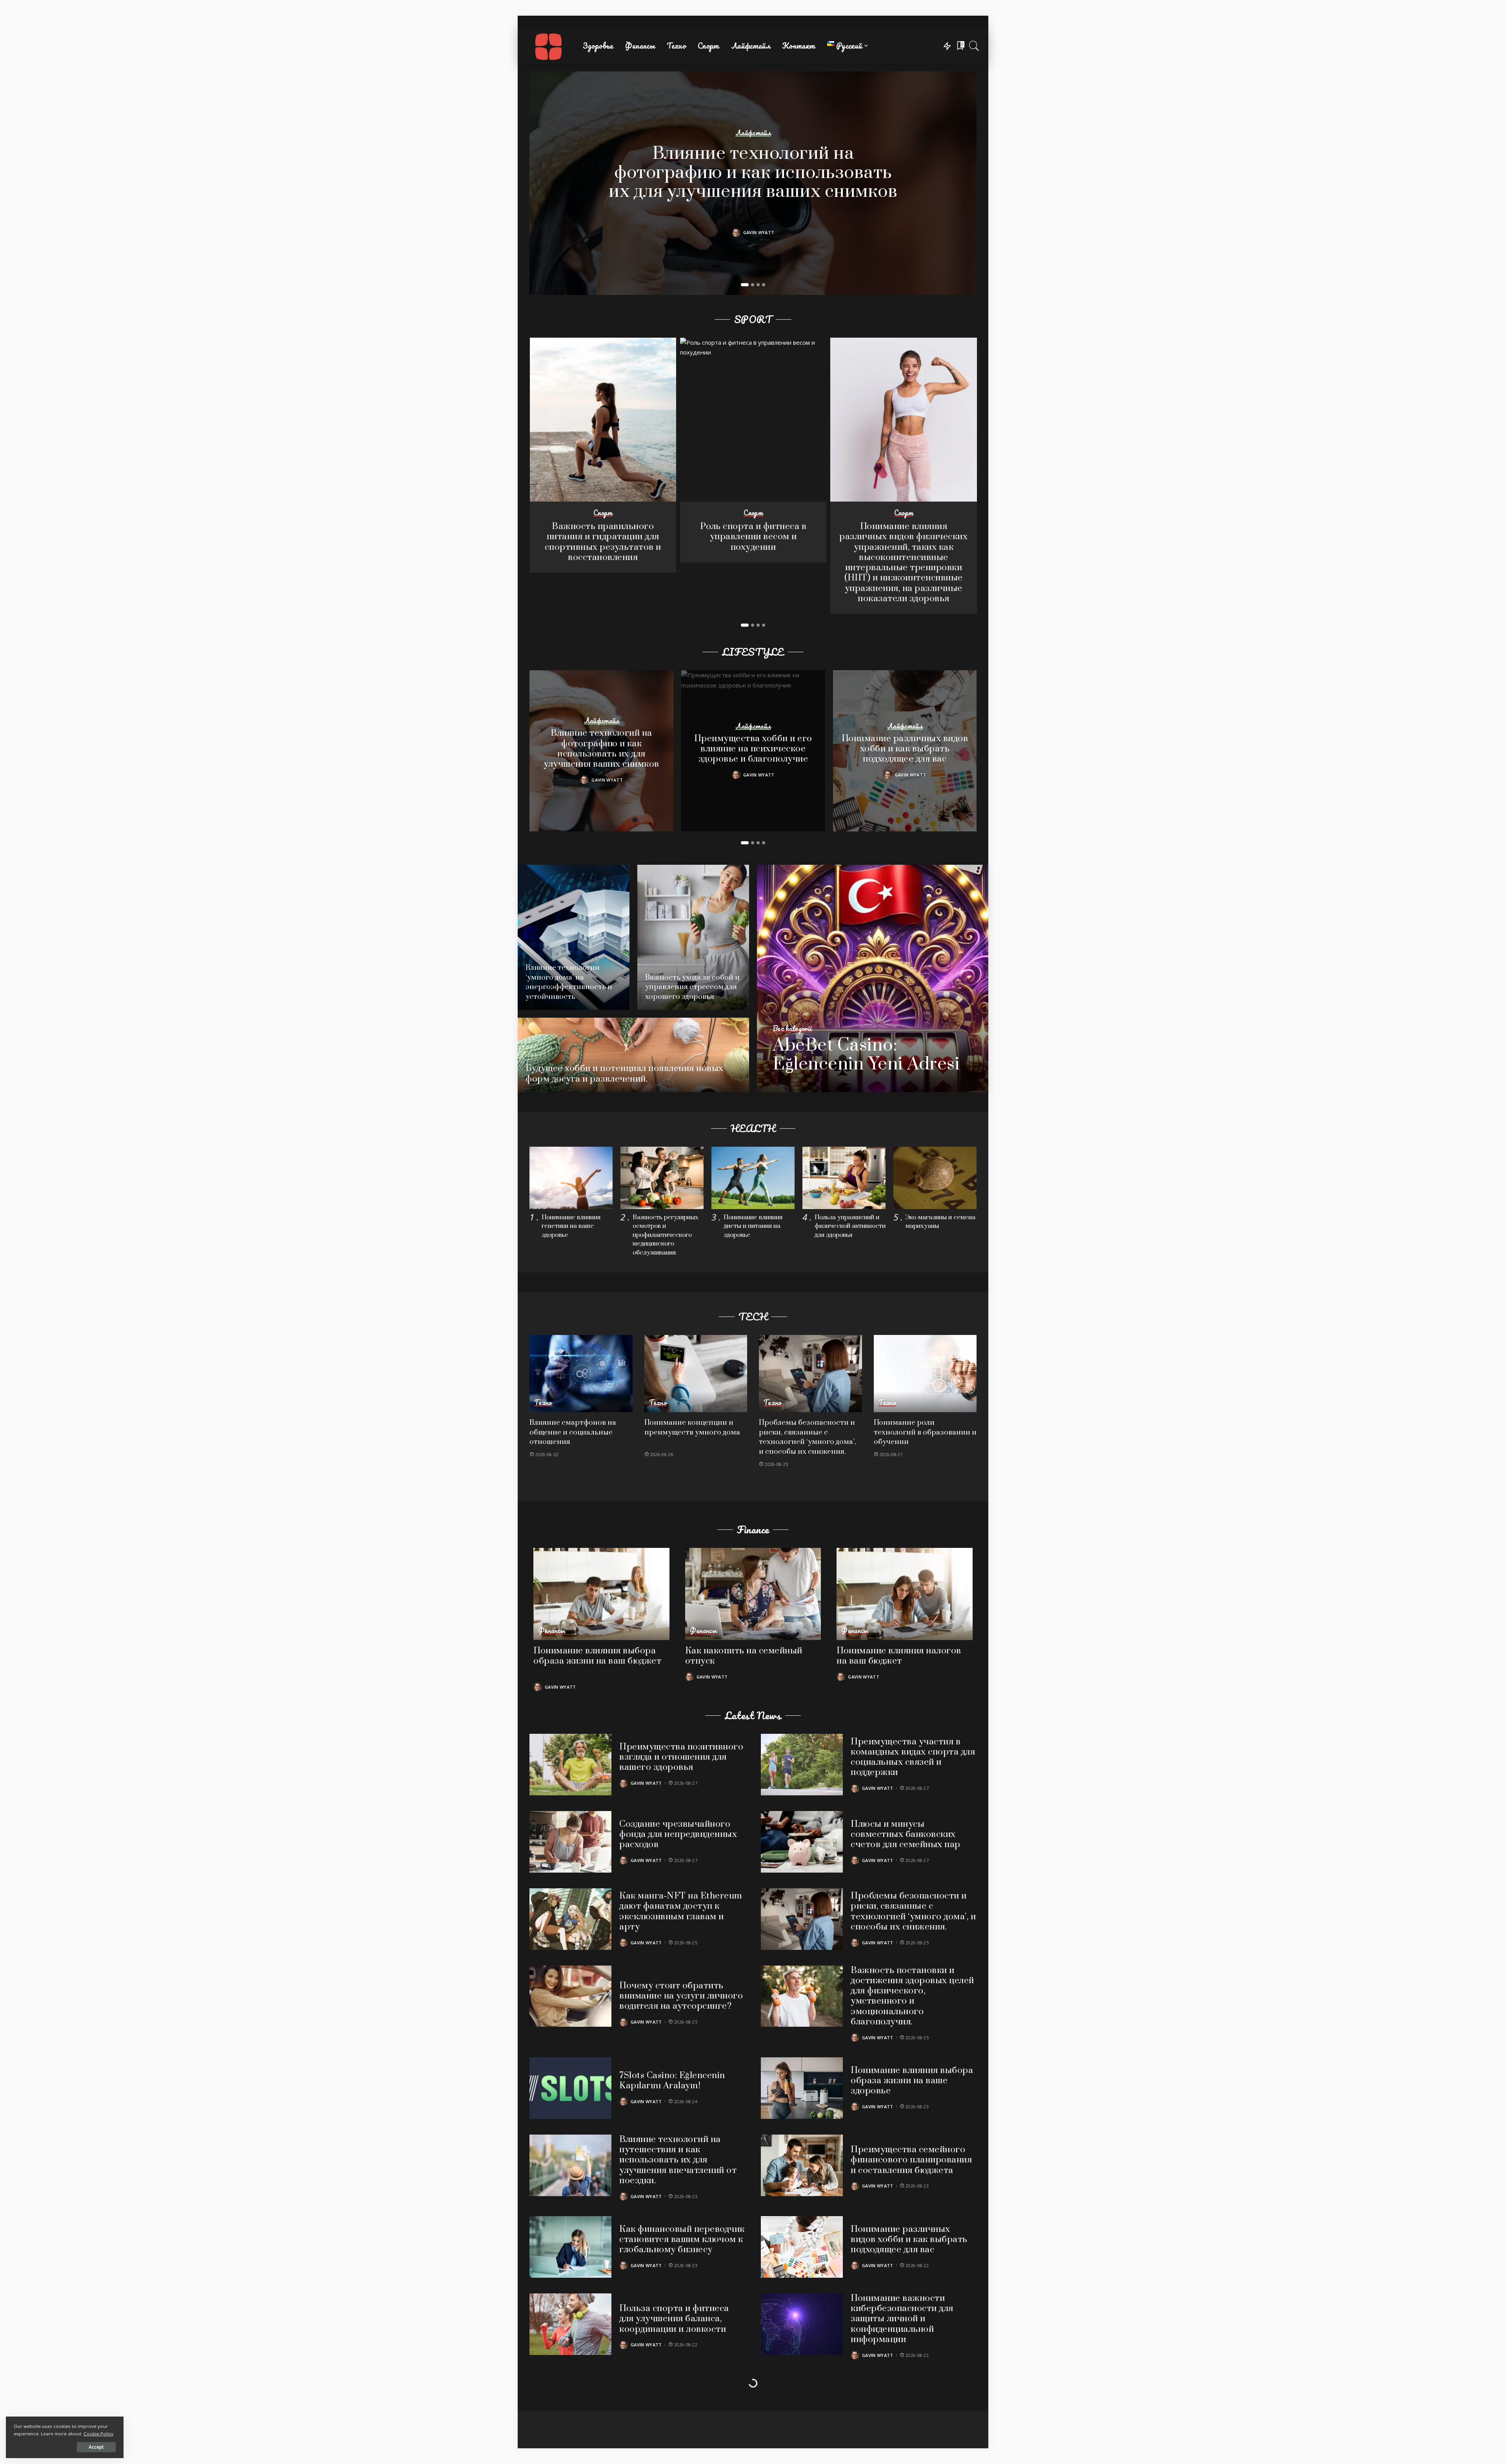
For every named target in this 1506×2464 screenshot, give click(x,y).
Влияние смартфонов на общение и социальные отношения (573, 1432)
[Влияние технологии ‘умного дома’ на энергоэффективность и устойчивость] (574, 937)
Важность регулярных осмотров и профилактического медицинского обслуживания (666, 1235)
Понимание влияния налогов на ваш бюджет (899, 1656)
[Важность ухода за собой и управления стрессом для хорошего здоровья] (693, 937)
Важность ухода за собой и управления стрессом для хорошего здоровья (692, 987)
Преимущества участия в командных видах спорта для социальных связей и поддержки (913, 1757)
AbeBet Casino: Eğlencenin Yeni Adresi (866, 1055)
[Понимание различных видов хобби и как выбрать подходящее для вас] (802, 2247)
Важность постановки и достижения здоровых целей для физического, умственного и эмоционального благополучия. (912, 1996)
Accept (96, 2447)
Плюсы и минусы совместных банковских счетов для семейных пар (906, 1835)
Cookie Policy (98, 2434)
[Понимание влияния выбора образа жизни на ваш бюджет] (601, 1594)
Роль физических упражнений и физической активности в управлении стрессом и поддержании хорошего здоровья (677, 2400)
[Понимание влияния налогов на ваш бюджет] (905, 1594)
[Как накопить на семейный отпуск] (753, 1594)
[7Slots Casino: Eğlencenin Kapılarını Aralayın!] (570, 2088)
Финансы (551, 1631)
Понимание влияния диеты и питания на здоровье (753, 1226)
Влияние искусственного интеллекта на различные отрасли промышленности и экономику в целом (912, 2400)
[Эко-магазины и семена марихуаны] (935, 1178)
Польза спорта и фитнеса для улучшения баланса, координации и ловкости (674, 2319)
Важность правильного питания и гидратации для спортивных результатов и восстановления (603, 542)
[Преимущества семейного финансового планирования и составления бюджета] (802, 2165)
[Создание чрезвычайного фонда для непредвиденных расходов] (570, 1842)
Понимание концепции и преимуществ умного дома (692, 1427)
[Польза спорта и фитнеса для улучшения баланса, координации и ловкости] (570, 2324)
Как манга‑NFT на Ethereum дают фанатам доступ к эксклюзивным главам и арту (681, 1911)
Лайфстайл (753, 133)
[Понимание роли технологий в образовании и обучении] (925, 1374)
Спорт (603, 513)
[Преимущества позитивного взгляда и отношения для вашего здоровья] (570, 1765)
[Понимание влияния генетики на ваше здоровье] (571, 1178)
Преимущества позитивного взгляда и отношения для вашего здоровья (681, 1757)
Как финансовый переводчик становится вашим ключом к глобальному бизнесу (682, 2240)
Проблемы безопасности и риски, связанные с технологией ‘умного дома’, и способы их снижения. (808, 1437)
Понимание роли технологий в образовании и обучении (925, 1432)
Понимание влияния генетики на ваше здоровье (571, 1226)
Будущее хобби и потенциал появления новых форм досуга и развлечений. (625, 1074)
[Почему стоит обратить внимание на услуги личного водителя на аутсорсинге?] (570, 1996)
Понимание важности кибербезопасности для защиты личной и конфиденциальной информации (902, 2319)
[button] (745, 285)
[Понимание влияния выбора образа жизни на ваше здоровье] (802, 2088)
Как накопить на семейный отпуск (744, 1656)
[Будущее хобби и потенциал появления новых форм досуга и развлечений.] (633, 1055)
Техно (543, 1403)
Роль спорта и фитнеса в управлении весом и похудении (753, 537)
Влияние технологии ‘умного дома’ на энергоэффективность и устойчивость (569, 982)
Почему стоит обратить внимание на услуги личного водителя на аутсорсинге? (681, 1996)
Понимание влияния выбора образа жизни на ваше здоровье (912, 2081)
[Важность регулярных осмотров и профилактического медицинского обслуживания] (662, 1178)
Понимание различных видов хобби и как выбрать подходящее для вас (905, 749)
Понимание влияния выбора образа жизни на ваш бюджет (597, 1656)
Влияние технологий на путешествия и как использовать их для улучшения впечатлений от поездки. (678, 2160)
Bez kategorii (792, 1029)
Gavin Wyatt (759, 232)
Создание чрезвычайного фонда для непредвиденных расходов (678, 1835)
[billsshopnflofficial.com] (548, 46)
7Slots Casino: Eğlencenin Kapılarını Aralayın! (672, 2081)
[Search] (974, 46)
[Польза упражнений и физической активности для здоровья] (844, 1178)
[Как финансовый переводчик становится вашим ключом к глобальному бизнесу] (570, 2247)
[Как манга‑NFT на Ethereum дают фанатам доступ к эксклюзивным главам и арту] (570, 1919)
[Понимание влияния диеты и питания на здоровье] (753, 1178)
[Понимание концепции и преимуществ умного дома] (696, 1374)
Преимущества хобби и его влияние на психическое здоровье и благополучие (753, 749)
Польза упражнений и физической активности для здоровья (850, 1226)
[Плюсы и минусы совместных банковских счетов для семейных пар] (802, 1842)
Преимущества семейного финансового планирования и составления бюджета (911, 2160)
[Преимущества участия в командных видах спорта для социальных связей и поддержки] (802, 1765)
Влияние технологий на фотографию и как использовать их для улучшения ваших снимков (753, 173)
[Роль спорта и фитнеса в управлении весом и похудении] (753, 420)
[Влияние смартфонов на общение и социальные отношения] (581, 1374)
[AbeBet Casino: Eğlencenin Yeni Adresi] (873, 978)
